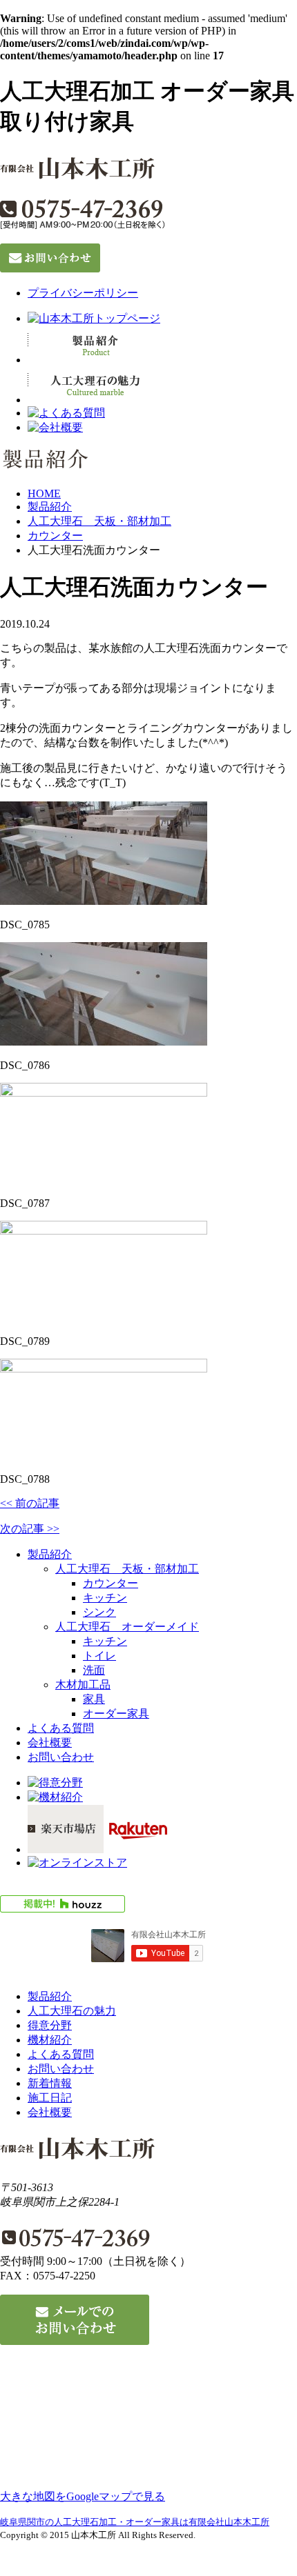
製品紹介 (50, 507)
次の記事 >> (30, 1529)
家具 (94, 1699)
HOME (44, 493)
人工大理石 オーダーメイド (127, 1627)
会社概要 (50, 1743)
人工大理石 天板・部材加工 (99, 521)
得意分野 (50, 2025)
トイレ (99, 1656)
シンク (99, 1612)
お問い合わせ (61, 1757)
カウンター (55, 536)
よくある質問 (61, 1728)
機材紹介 (50, 2040)
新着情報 (50, 2083)
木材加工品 (83, 1685)
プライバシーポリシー (83, 293)
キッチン (105, 1598)
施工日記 (50, 2098)
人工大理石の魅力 (72, 2011)
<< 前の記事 (30, 1503)
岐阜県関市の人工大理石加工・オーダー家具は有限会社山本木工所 (135, 2522)
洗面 (94, 1670)
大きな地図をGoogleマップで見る (83, 2496)
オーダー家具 (116, 1714)
